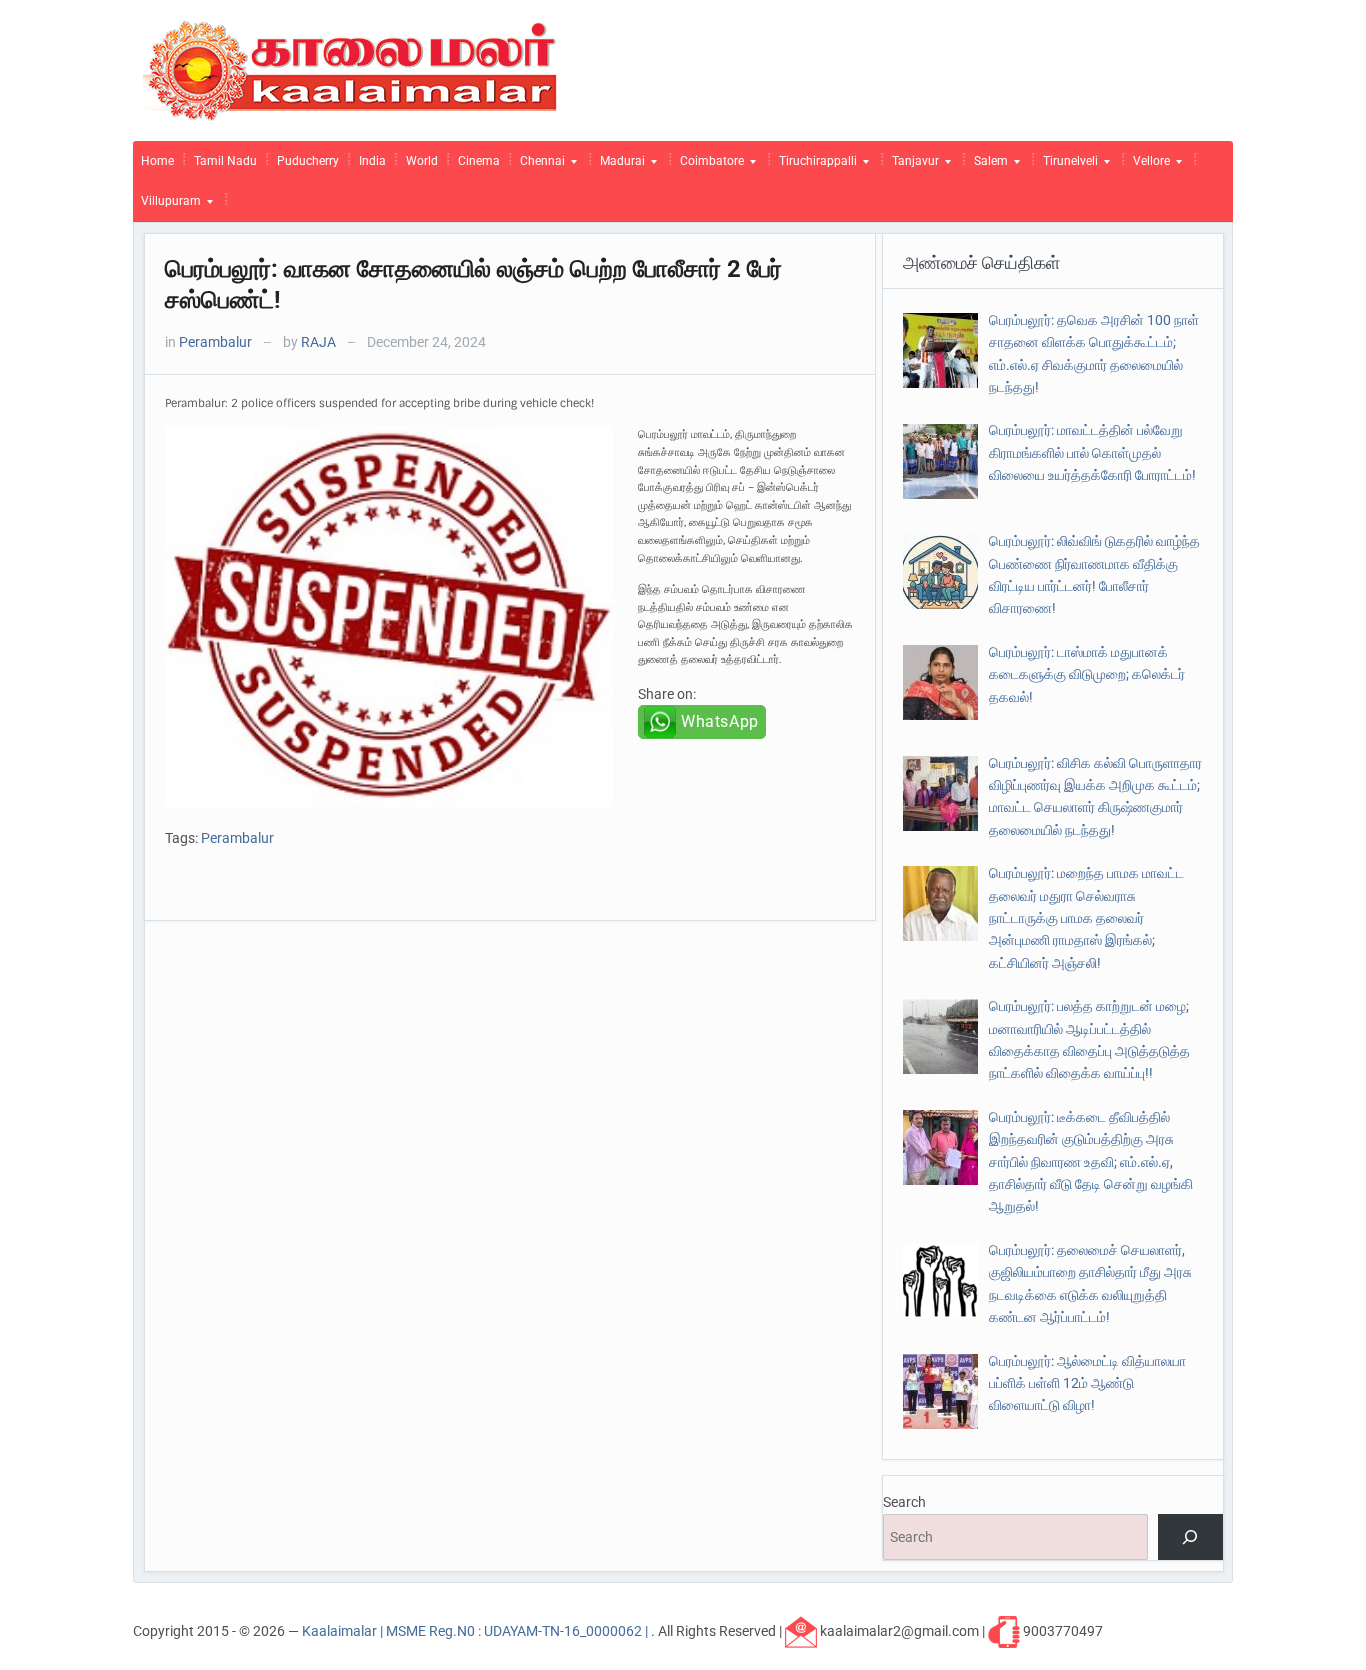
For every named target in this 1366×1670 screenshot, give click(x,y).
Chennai (538, 166)
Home (157, 161)
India (372, 161)
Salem (987, 166)
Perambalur (215, 342)
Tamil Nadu (225, 161)
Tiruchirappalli (814, 166)
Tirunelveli (1066, 166)
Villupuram (167, 206)
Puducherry (308, 161)
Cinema (479, 161)
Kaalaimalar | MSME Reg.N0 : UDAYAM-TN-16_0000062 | (476, 1630)
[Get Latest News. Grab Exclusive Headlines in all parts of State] (350, 69)
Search (904, 1502)
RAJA (318, 342)
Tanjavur (911, 166)
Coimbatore (708, 166)
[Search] (1190, 1537)
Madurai (618, 166)
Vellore (1147, 166)
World (422, 161)
